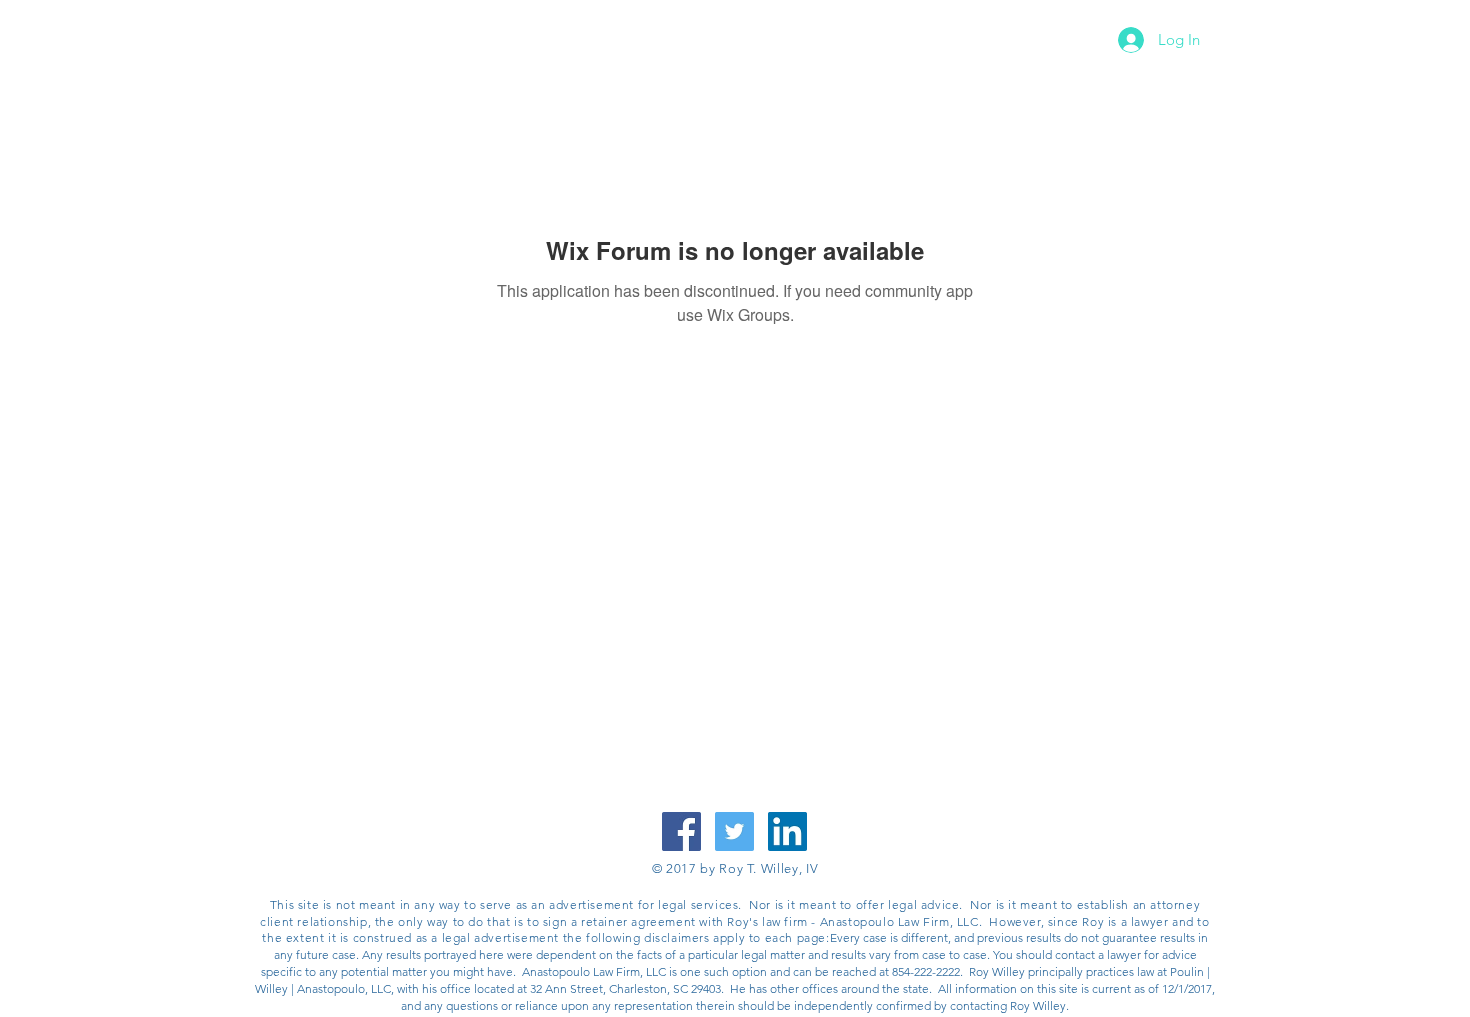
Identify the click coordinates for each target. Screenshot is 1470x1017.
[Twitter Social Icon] (734, 831)
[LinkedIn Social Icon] (787, 831)
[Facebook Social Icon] (681, 831)
